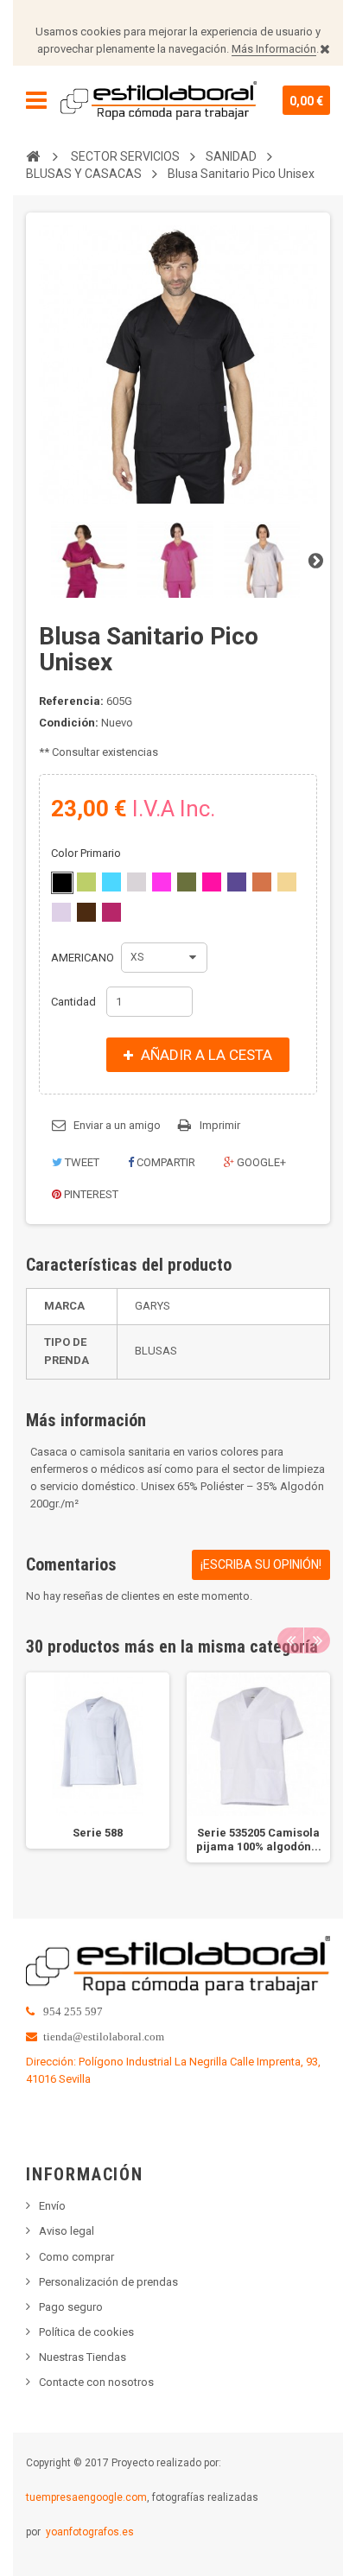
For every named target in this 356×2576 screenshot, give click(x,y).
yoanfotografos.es (90, 2532)
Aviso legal (67, 2231)
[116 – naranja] (262, 882)
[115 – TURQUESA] (111, 882)
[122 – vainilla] (287, 882)
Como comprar (76, 2257)
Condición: (69, 723)
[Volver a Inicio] (33, 155)
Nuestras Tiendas (83, 2357)
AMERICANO (84, 958)
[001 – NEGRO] (62, 883)
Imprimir (220, 1125)
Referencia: (71, 701)
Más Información (274, 49)
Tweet (81, 1162)
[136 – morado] (237, 882)
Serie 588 (98, 1833)
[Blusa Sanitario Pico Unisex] (89, 560)
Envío (52, 2206)
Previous (290, 1640)
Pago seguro (71, 2307)
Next (317, 1640)
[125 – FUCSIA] (212, 882)
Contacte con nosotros (96, 2382)
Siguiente (315, 560)
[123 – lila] (61, 912)
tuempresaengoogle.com (86, 2497)
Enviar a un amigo (117, 1125)
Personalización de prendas (108, 2282)
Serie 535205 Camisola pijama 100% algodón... (259, 1840)
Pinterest (90, 1194)
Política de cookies (86, 2332)
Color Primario (87, 853)
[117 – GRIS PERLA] (137, 882)
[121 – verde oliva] (187, 882)
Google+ (260, 1162)
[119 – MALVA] (162, 882)
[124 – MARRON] (86, 912)
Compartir (165, 1162)
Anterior (41, 560)
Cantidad (73, 1002)
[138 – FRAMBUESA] (111, 912)
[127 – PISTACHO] (86, 882)
